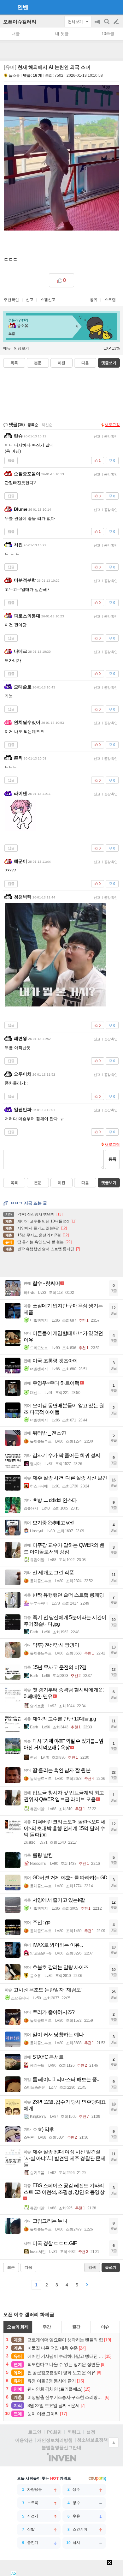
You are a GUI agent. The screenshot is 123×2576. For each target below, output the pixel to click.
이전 (61, 363)
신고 (30, 300)
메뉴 (7, 348)
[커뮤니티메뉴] (7, 7)
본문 (38, 363)
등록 (112, 1159)
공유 (94, 300)
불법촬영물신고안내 (61, 2447)
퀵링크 (74, 2432)
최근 (11, 2267)
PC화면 (54, 2432)
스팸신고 (48, 300)
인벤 (23, 7)
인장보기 (21, 348)
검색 (107, 25)
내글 (16, 34)
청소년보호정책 (92, 2440)
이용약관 (24, 2440)
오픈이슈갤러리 (20, 22)
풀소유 (14, 75)
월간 (76, 2327)
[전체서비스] (116, 7)
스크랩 (110, 300)
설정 (91, 2432)
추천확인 (11, 300)
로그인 (35, 2432)
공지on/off (98, 25)
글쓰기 (117, 22)
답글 (11, 460)
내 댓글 (62, 34)
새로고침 (112, 425)
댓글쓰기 (109, 363)
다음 (85, 363)
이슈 (105, 2327)
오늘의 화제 (18, 2327)
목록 (14, 363)
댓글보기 (109, 1183)
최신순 (47, 425)
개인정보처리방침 (55, 2440)
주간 (47, 2327)
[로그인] (104, 7)
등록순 (33, 425)
